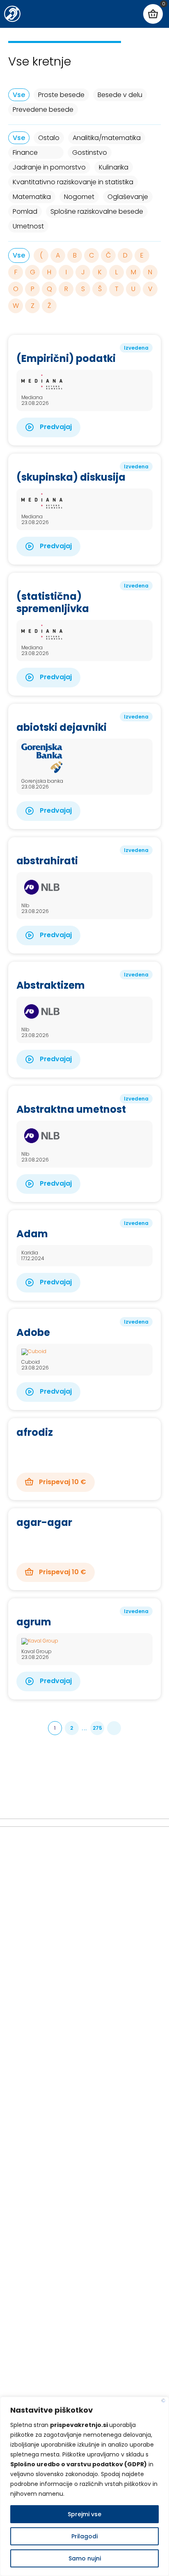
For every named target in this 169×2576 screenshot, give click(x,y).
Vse (19, 95)
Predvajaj (55, 427)
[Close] (163, 2401)
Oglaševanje (128, 197)
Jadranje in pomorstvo (49, 167)
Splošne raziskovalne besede (97, 211)
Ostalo (49, 138)
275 (97, 1728)
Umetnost (28, 226)
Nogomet (79, 197)
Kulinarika (114, 167)
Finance (25, 153)
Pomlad (25, 211)
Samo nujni (85, 2558)
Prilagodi (84, 2536)
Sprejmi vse (84, 2514)
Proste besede (61, 95)
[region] (84, 2486)
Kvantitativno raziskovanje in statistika (73, 182)
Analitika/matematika (107, 138)
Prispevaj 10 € (62, 1482)
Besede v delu (120, 95)
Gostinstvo (90, 153)
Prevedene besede (43, 110)
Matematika (32, 197)
